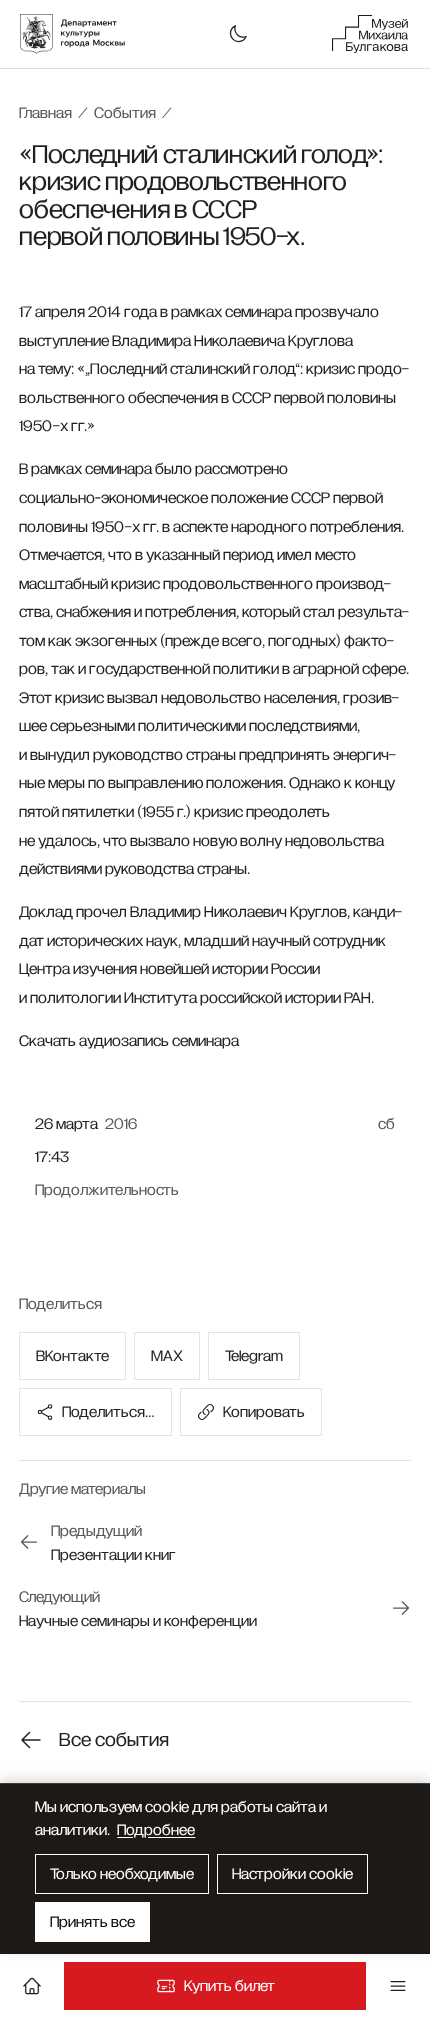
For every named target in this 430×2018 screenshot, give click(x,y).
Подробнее (156, 1830)
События (125, 113)
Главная (45, 113)
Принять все (92, 1922)
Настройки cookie (292, 1874)
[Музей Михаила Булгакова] (370, 34)
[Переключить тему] (238, 34)
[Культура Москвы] (83, 34)
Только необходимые (122, 1874)
